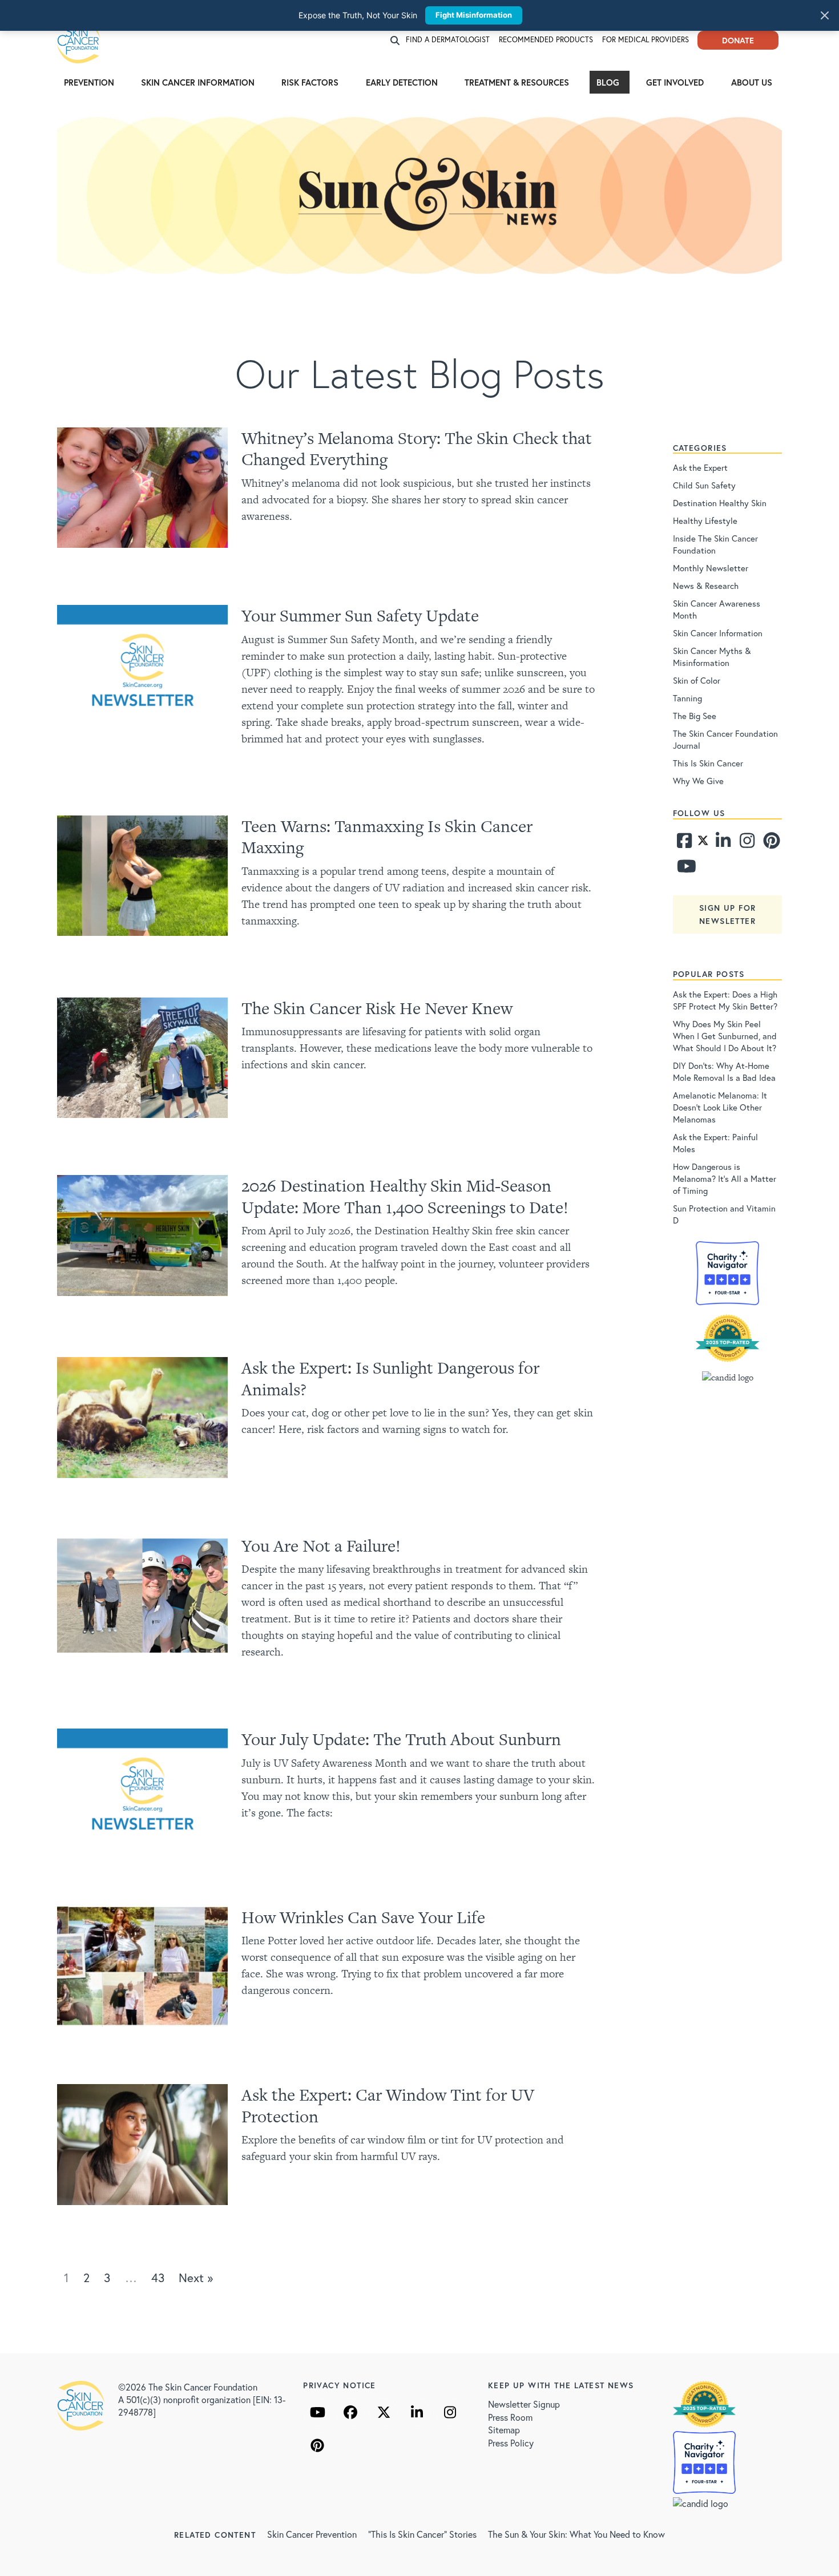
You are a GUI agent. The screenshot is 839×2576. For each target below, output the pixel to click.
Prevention (89, 82)
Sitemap (504, 2430)
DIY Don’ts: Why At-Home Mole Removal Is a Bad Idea (724, 1071)
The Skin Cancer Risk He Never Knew (377, 1008)
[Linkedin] (723, 843)
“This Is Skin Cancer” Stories (422, 2534)
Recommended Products (546, 40)
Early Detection (402, 82)
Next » (196, 2278)
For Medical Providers (646, 40)
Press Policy (511, 2443)
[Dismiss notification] (825, 15)
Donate (738, 40)
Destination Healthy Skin (720, 503)
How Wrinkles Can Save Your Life (363, 1917)
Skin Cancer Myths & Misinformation (712, 657)
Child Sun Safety (704, 485)
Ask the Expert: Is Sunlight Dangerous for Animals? (390, 1378)
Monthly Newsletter (711, 568)
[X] (384, 2412)
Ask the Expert (700, 467)
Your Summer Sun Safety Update (360, 615)
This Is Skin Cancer (708, 763)
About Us (752, 82)
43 (158, 2278)
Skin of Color (697, 680)
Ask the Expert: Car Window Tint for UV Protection (388, 2105)
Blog (608, 82)
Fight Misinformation (474, 15)
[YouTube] (317, 2412)
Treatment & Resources (517, 82)
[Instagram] (746, 843)
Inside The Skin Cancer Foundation (715, 544)
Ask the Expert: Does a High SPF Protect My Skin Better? (725, 1000)
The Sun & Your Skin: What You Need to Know (576, 2534)
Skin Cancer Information (198, 82)
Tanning (687, 698)
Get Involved (675, 82)
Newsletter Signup (524, 2404)
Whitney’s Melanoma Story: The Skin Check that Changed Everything (417, 449)
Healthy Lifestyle (705, 520)
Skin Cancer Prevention (312, 2534)
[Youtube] (684, 869)
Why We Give (698, 781)
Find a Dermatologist (448, 40)
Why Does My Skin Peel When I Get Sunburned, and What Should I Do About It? (725, 1036)
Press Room (510, 2417)
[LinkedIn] (417, 2412)
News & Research (706, 586)
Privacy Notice (340, 2385)
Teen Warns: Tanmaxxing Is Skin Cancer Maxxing (387, 837)
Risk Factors (310, 82)
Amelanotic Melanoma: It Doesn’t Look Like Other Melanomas (720, 1107)
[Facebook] (684, 843)
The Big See (695, 716)
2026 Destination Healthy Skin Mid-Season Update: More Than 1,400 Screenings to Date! (405, 1196)
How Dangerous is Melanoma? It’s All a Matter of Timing (725, 1178)
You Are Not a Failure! (321, 1546)
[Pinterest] (770, 843)
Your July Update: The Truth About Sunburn (401, 1739)
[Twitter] (703, 843)
